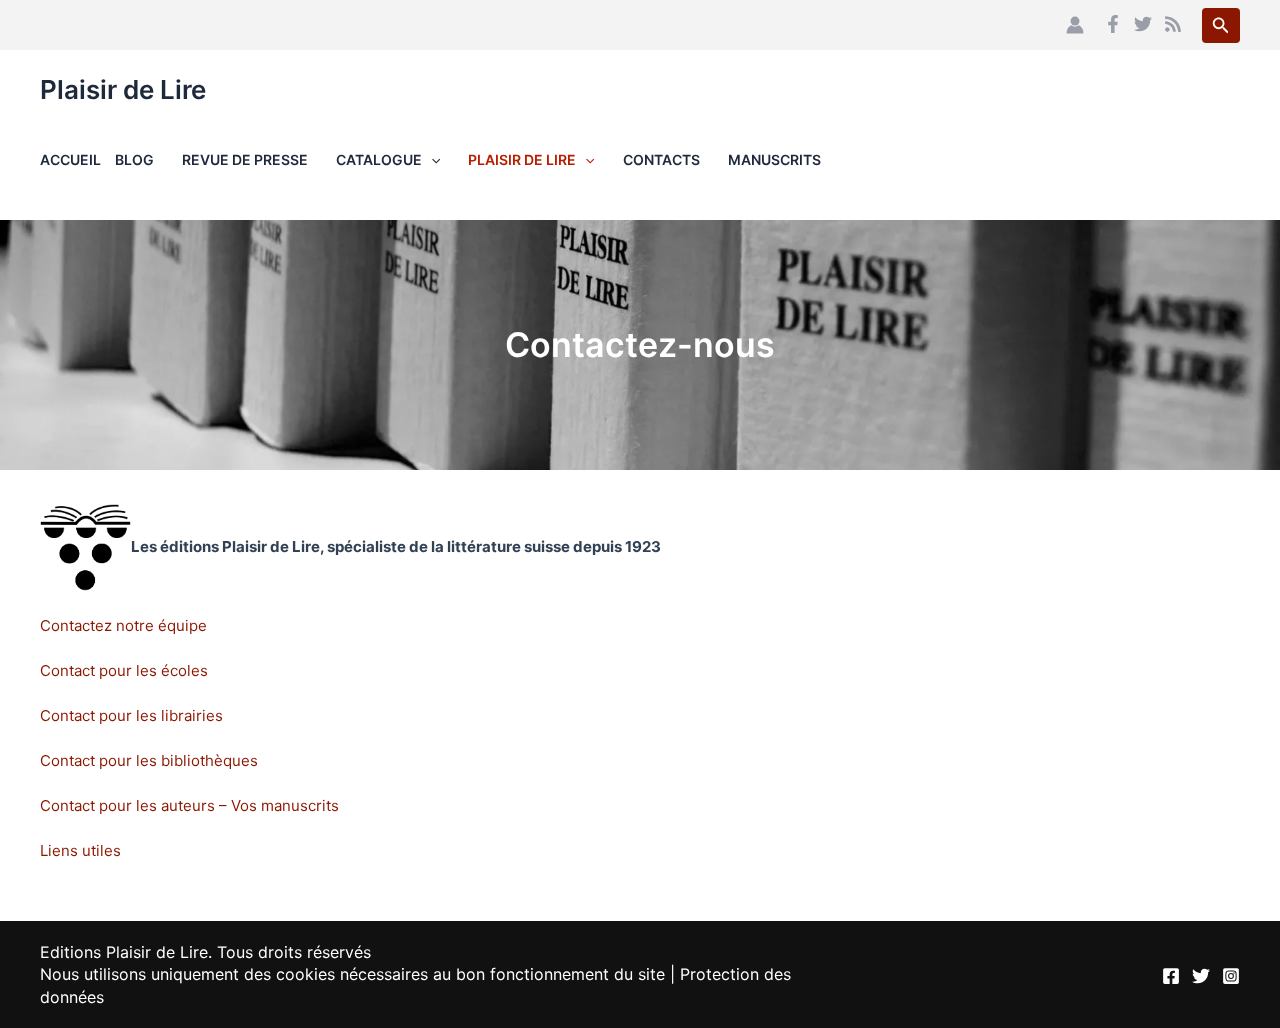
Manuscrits (774, 159)
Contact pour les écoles (124, 670)
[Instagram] (1231, 976)
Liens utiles (80, 850)
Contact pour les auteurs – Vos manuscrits (189, 805)
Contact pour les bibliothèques (149, 760)
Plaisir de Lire (123, 89)
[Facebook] (1113, 24)
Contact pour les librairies (131, 715)
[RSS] (1173, 24)
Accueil (70, 159)
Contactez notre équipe (123, 625)
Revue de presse (245, 159)
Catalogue (379, 159)
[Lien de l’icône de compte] (1075, 25)
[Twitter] (1143, 24)
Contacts (661, 159)
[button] (1221, 25)
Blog (134, 159)
